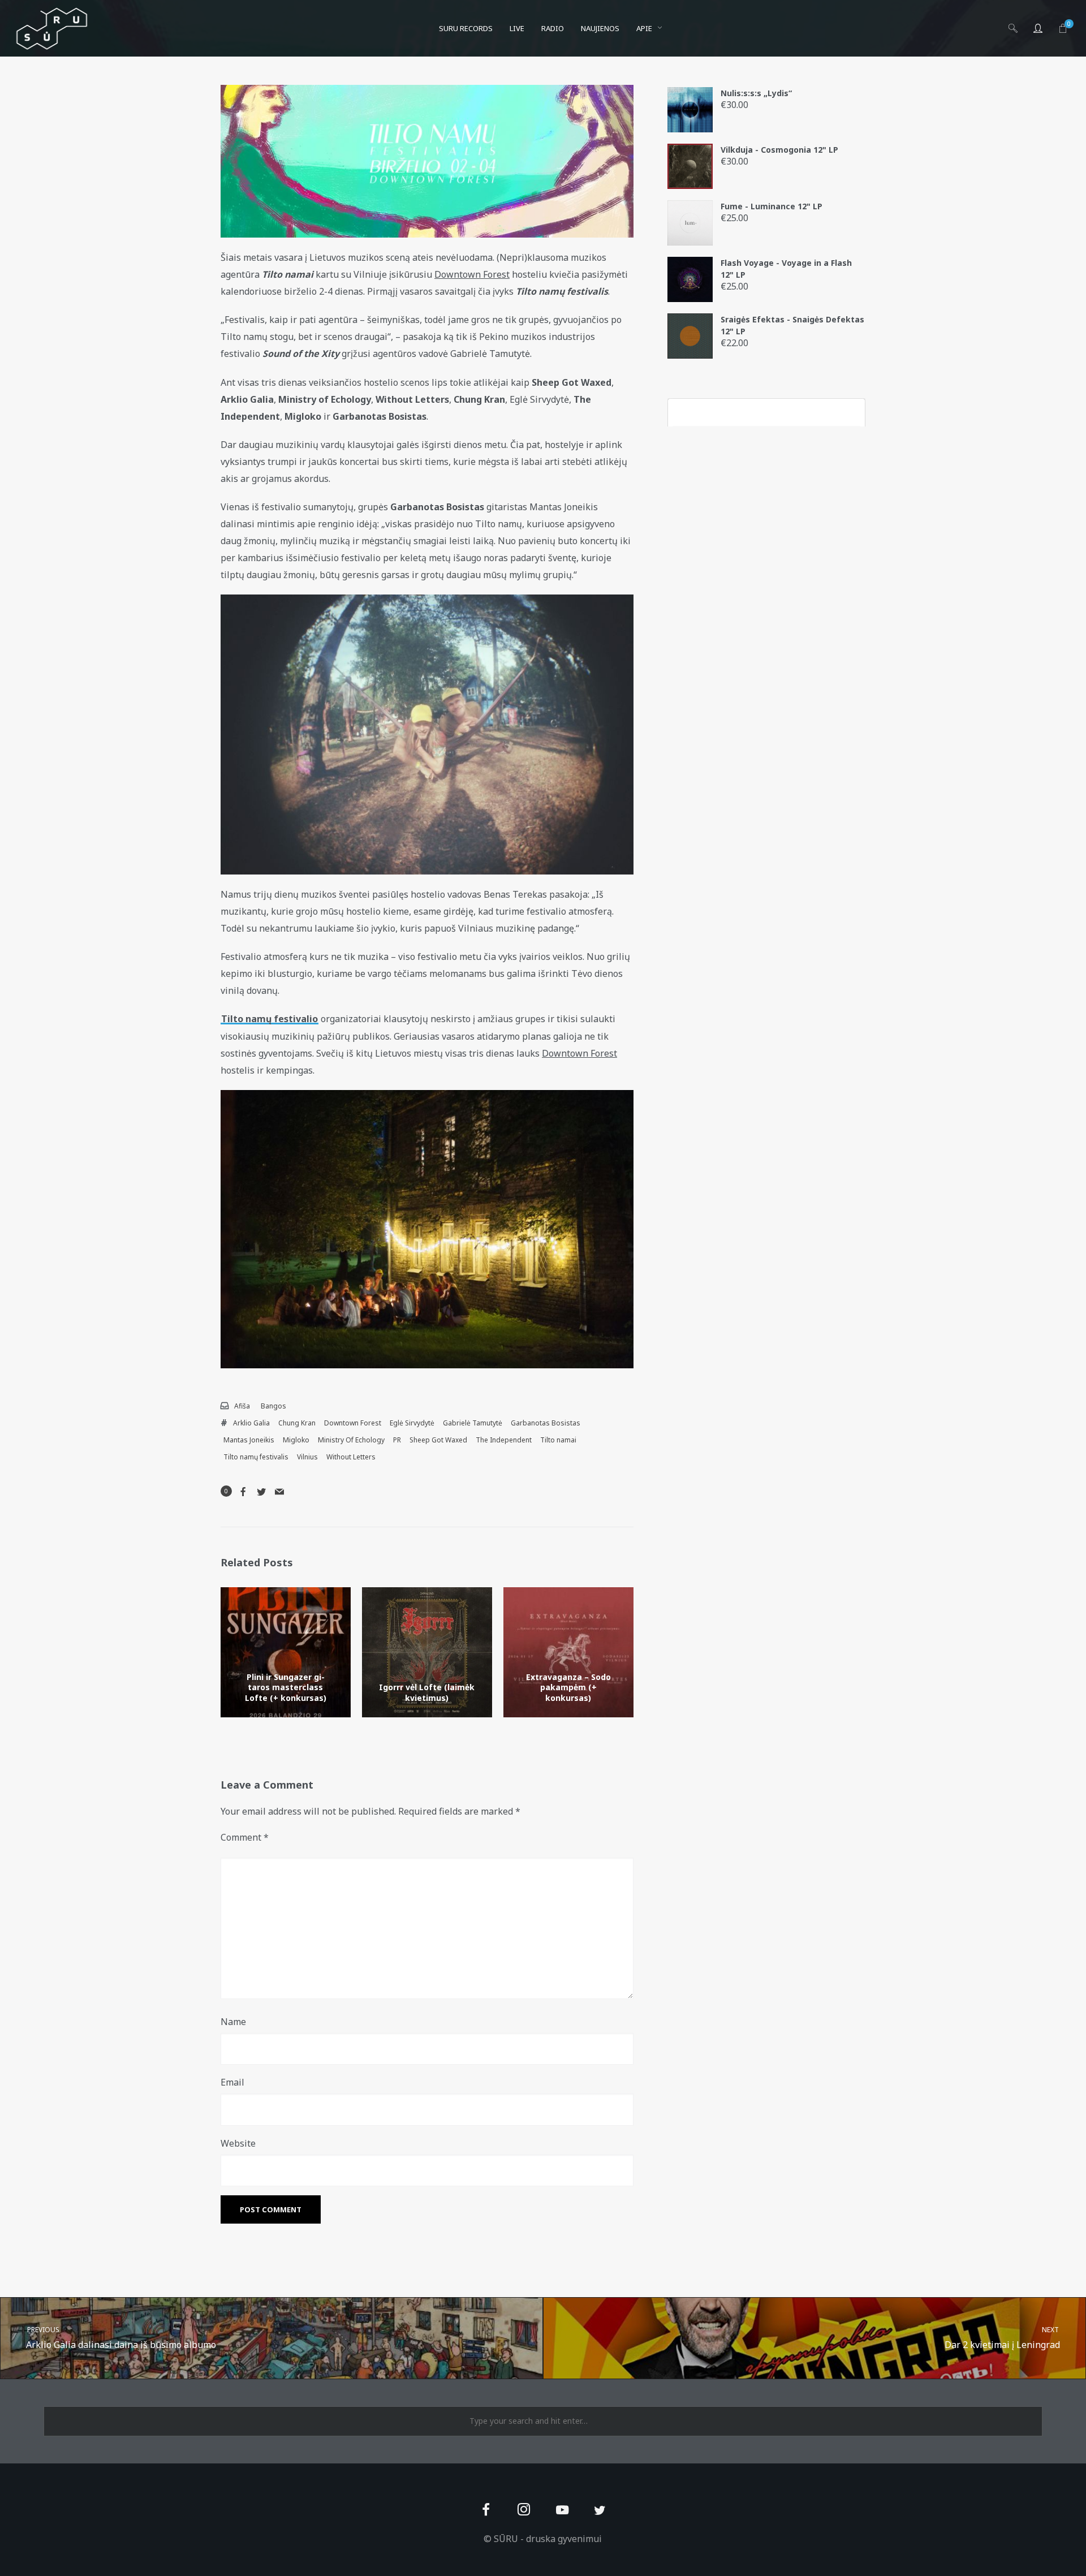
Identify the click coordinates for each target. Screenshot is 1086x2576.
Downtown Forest (353, 1423)
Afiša (242, 1406)
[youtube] (562, 2516)
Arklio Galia (251, 1423)
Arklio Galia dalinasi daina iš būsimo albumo (121, 2338)
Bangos (273, 1406)
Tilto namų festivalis (256, 1457)
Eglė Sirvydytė (412, 1423)
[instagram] (524, 2511)
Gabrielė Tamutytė (473, 1423)
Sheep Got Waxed (438, 1440)
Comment (245, 1837)
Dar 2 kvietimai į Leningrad (1003, 2338)
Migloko (296, 1440)
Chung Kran (297, 1423)
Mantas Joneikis (249, 1440)
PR (397, 1440)
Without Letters (351, 1457)
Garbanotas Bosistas (546, 1423)
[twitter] (600, 2511)
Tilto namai (558, 1440)
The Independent (504, 1440)
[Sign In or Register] (1038, 28)
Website (238, 2143)
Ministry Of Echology (351, 1440)
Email (232, 2082)
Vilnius (307, 1457)
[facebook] (486, 2511)
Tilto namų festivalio (270, 1019)
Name (233, 2022)
